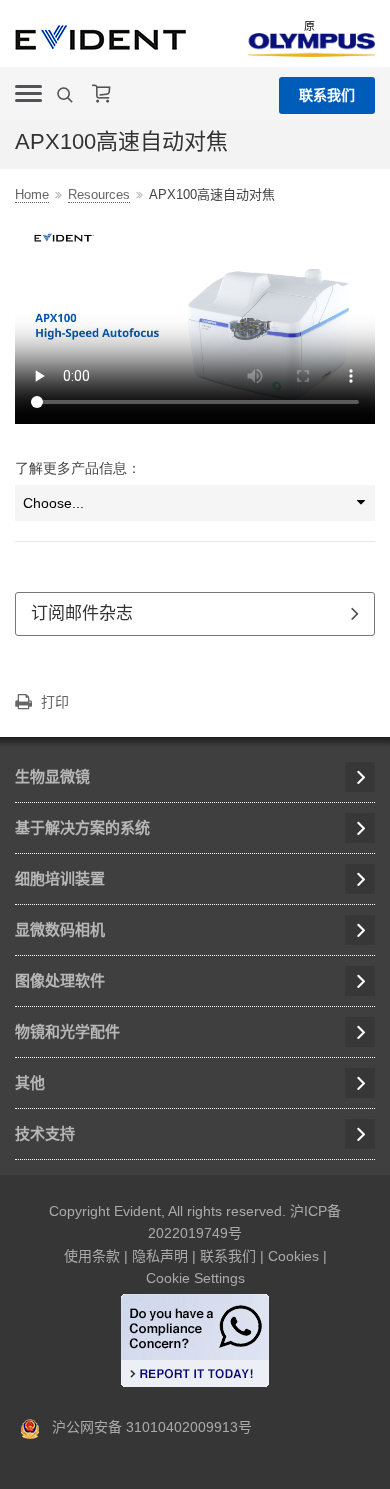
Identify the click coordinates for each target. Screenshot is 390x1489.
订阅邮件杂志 (82, 613)
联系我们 (327, 95)
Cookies (293, 1256)
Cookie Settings (195, 1278)
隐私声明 (160, 1256)
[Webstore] (102, 94)
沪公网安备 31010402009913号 (146, 1427)
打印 (55, 702)
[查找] (67, 95)
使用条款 (92, 1256)
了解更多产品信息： (78, 468)
